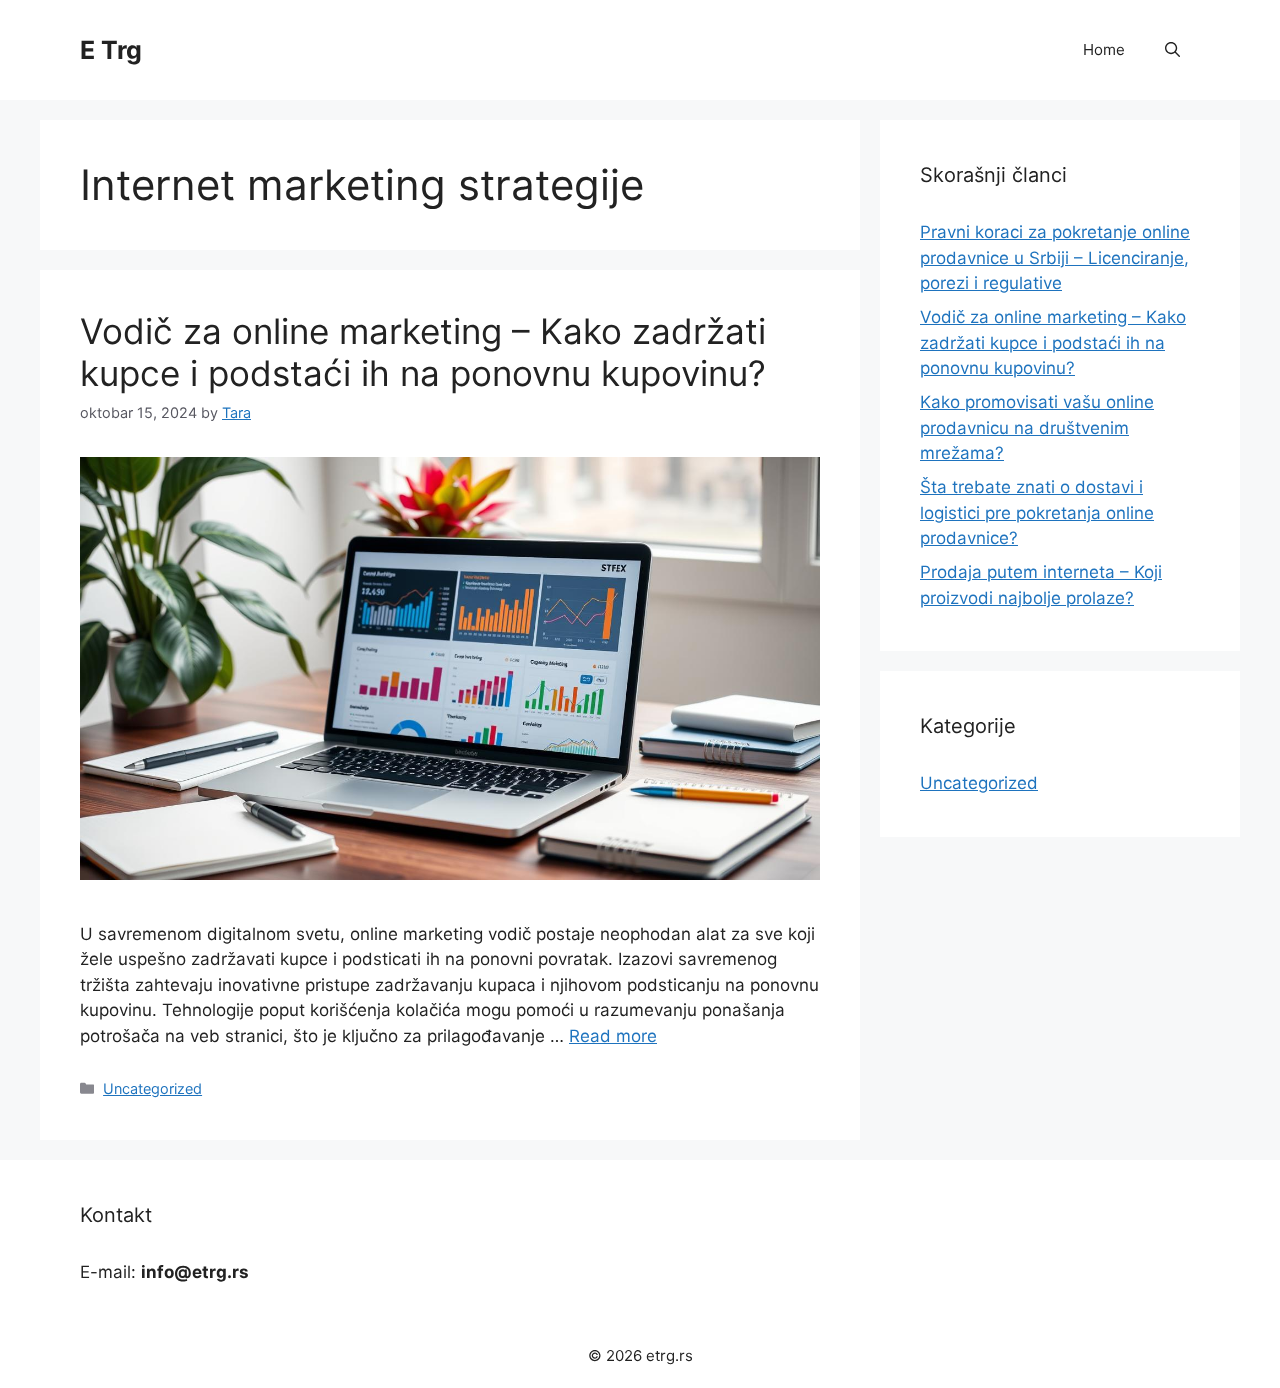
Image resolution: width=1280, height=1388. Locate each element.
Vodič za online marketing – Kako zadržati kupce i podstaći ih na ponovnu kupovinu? (423, 352)
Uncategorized (152, 1088)
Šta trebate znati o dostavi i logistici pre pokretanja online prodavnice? (1037, 512)
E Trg (111, 50)
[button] (1172, 50)
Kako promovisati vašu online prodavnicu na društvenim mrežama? (1037, 427)
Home (1104, 49)
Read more (613, 1036)
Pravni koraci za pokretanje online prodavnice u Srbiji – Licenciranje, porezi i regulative (1055, 257)
